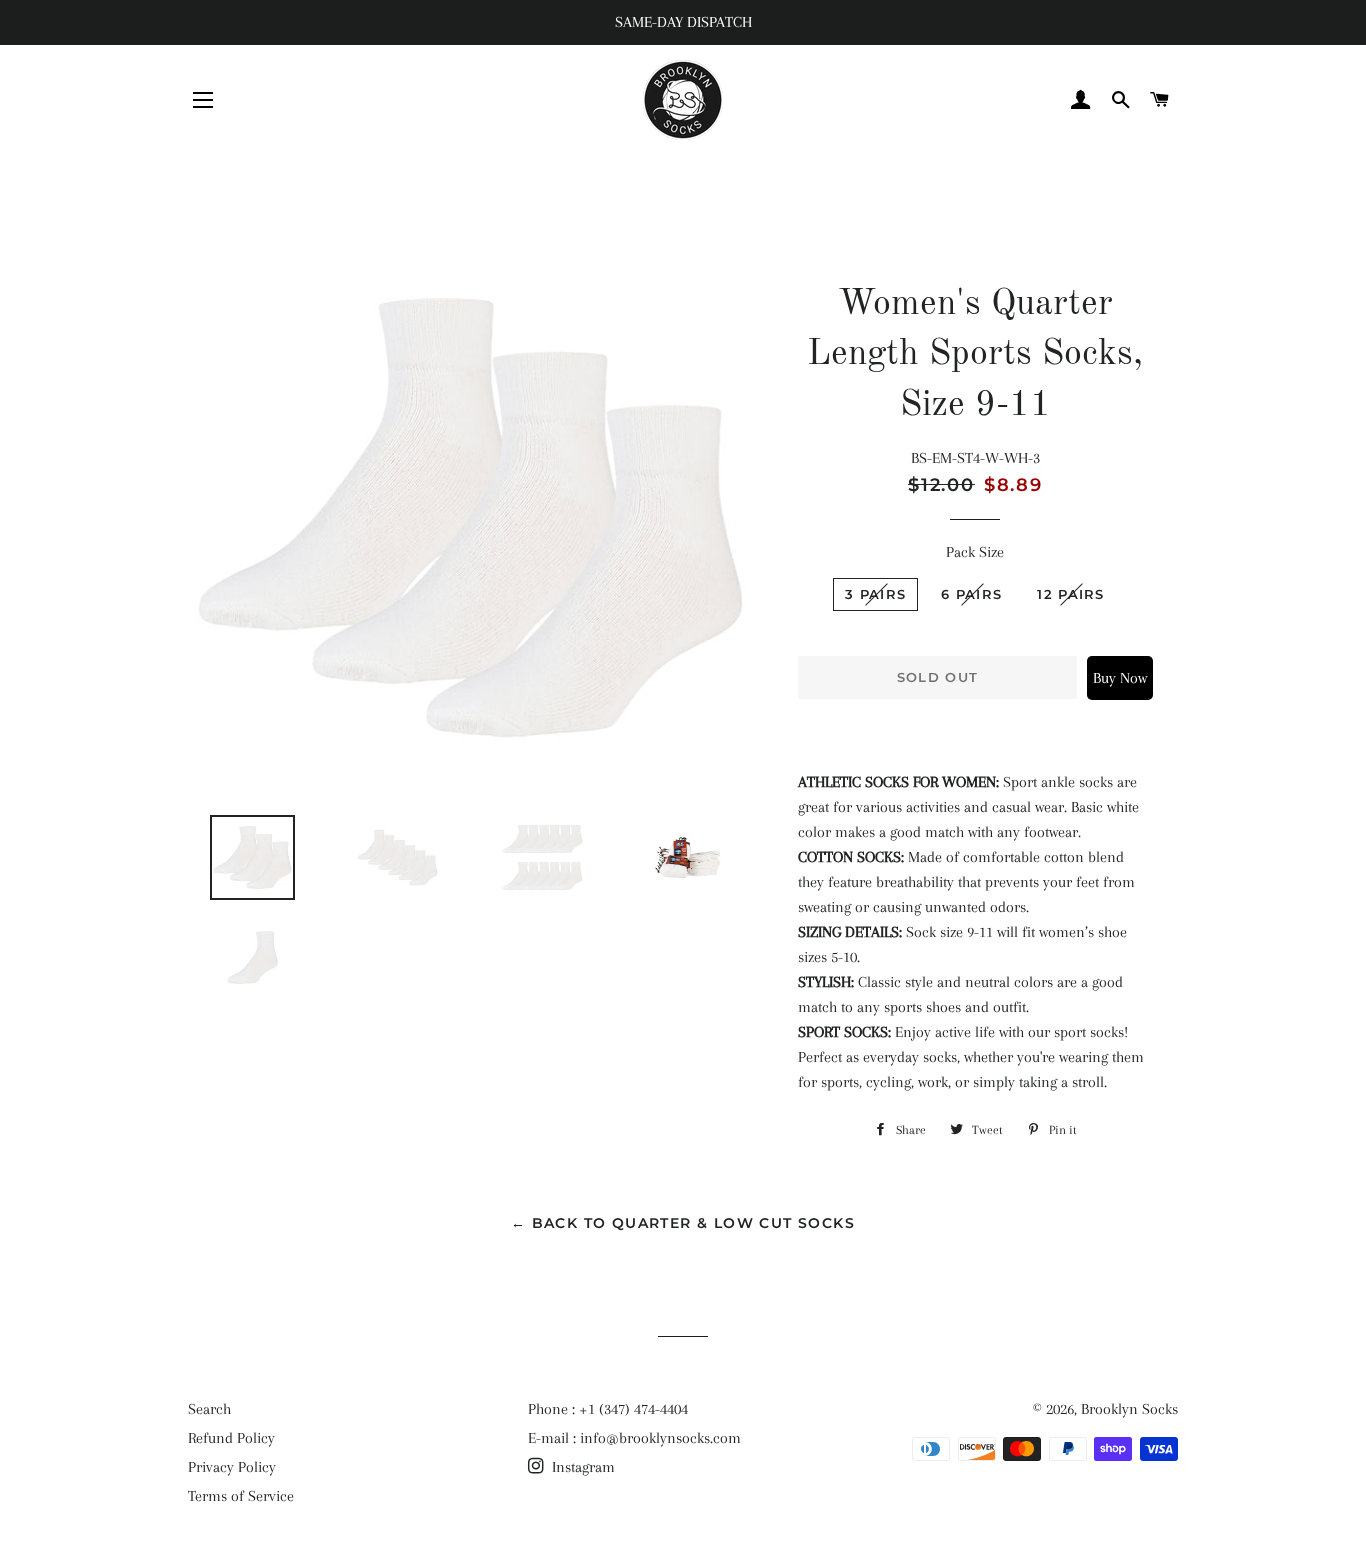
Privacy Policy (232, 1467)
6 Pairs (971, 594)
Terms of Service (241, 1496)
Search (209, 1409)
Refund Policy (231, 1438)
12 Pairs (1070, 594)
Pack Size (975, 552)
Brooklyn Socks (1129, 1409)
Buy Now (1120, 678)
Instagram (581, 1467)
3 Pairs (875, 594)
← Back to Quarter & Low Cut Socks (683, 1223)
